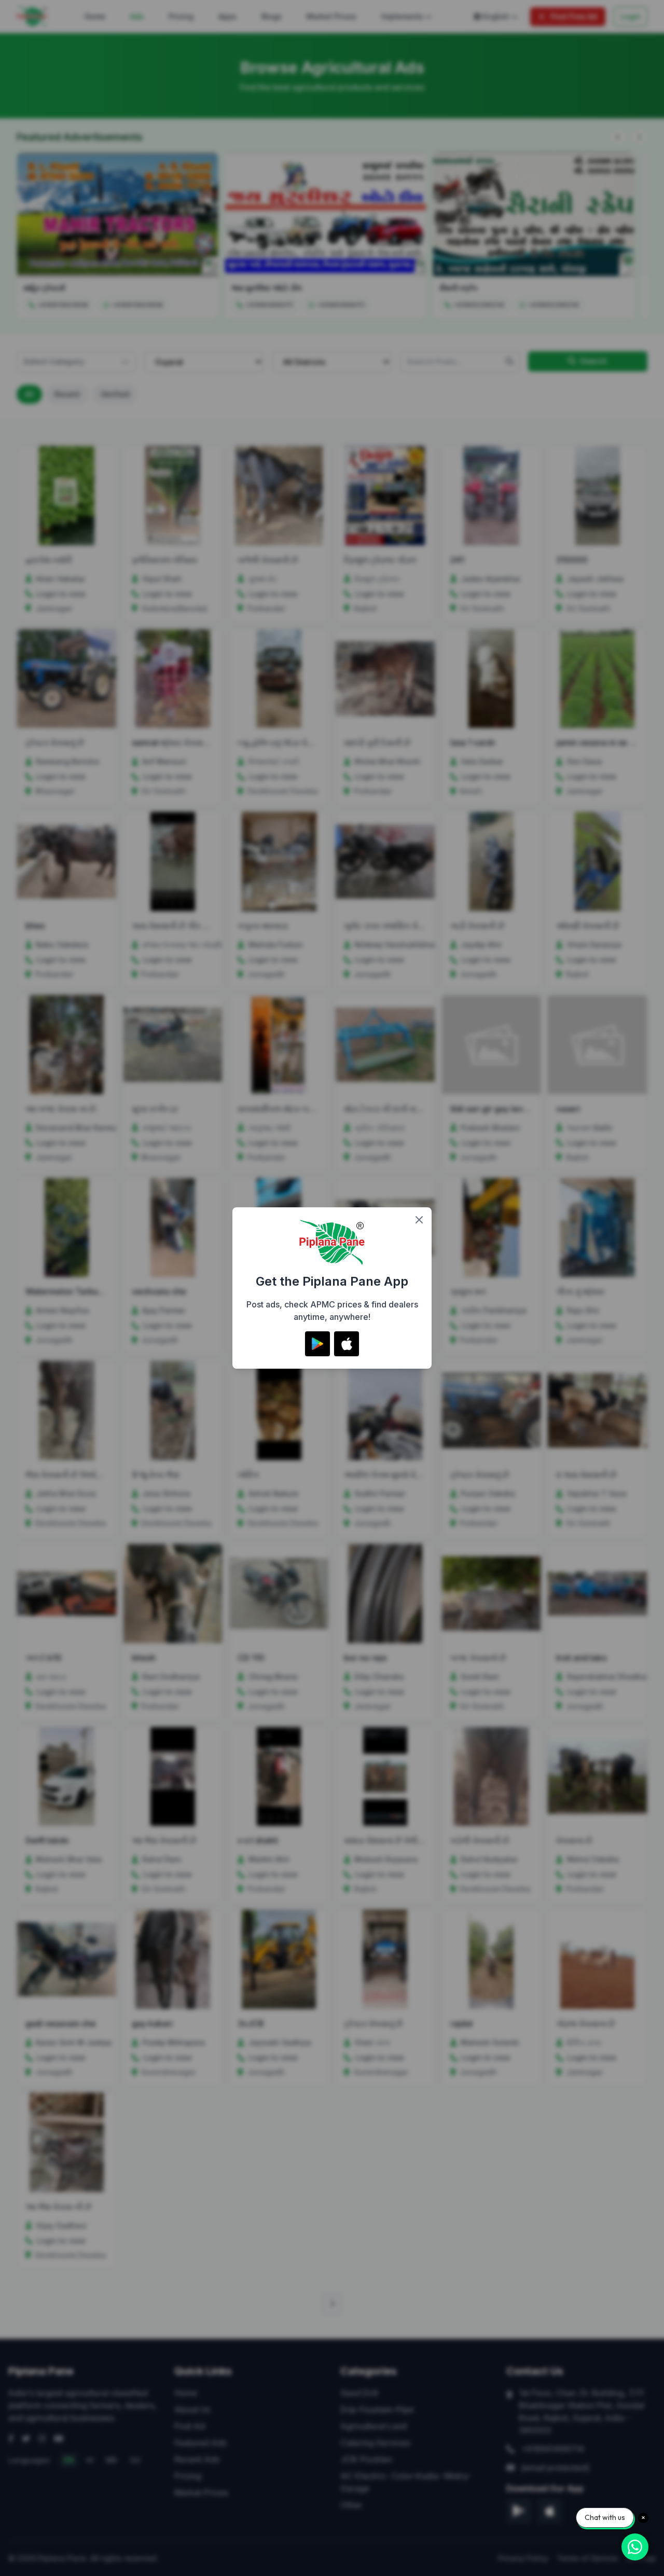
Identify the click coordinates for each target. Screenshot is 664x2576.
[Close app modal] (419, 1220)
